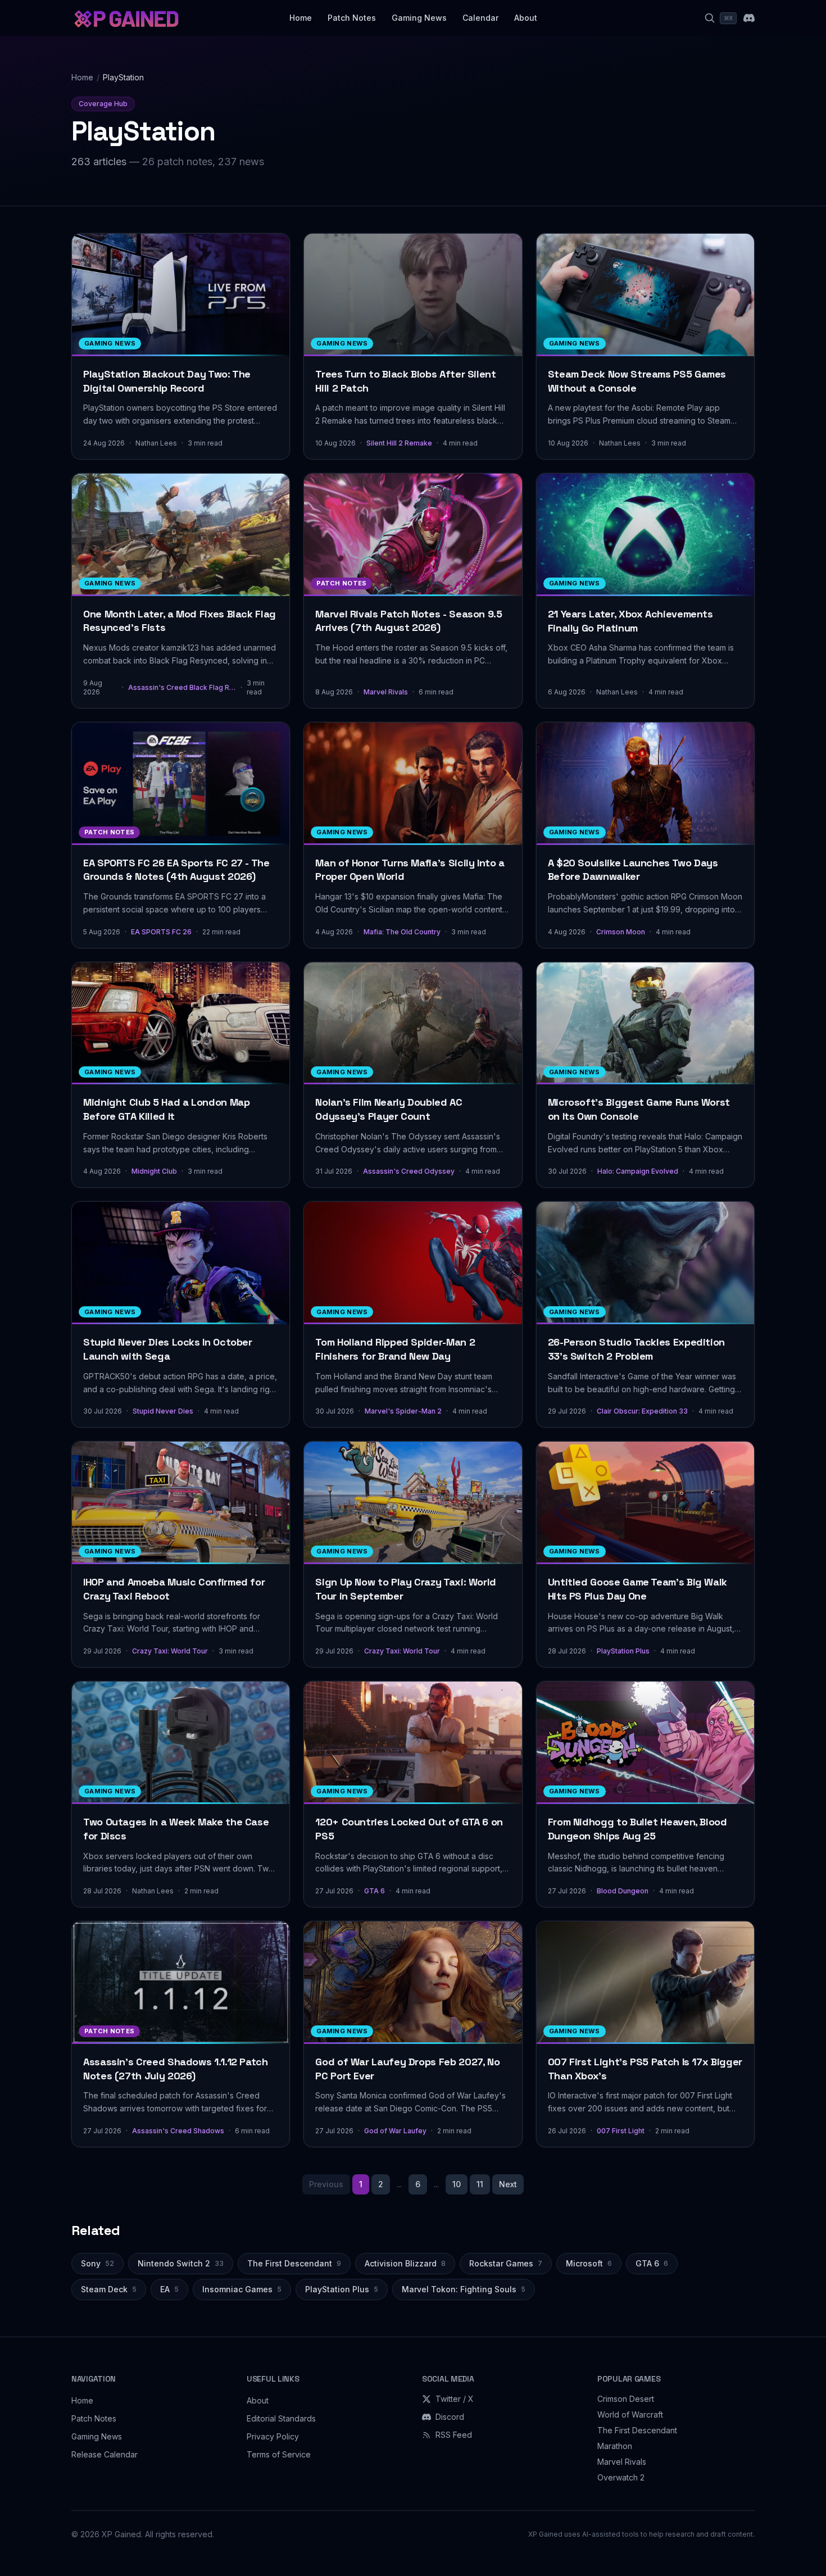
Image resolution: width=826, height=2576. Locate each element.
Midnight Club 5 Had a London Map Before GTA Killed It (166, 1109)
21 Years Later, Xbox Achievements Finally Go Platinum (630, 621)
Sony (97, 2263)
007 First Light (621, 2131)
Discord (450, 2417)
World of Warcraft (630, 2414)
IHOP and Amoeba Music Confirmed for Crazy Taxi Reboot (174, 1589)
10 (457, 2184)
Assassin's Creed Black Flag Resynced (182, 687)
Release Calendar (105, 2454)
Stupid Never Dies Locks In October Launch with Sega (168, 1349)
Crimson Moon (621, 932)
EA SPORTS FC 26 (161, 932)
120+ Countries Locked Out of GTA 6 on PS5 (409, 1829)
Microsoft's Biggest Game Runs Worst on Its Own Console (639, 1109)
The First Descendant (294, 2263)
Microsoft (589, 2263)
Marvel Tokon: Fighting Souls (464, 2289)
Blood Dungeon (623, 1891)
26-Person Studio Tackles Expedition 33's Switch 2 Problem (636, 1349)
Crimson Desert (626, 2399)
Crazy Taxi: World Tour (170, 1651)
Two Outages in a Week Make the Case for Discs (176, 1829)
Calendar (480, 18)
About (526, 18)
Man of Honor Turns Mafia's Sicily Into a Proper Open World (410, 870)
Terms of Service (279, 2454)
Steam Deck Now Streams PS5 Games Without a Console (637, 381)
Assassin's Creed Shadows (178, 2131)
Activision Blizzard (405, 2263)
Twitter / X (455, 2399)
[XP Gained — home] (126, 18)
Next (508, 2184)
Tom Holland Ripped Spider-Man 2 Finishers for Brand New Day (395, 1349)
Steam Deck (109, 2289)
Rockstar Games (506, 2263)
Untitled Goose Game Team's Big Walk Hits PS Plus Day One (637, 1589)
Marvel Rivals (386, 692)
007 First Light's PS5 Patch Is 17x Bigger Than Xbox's (645, 2069)
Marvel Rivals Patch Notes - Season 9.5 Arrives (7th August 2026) (409, 621)
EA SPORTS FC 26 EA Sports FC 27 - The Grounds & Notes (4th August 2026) (176, 870)
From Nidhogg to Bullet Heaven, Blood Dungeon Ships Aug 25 (637, 1829)
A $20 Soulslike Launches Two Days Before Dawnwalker (633, 870)
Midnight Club (154, 1171)
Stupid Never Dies (163, 1411)
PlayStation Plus (623, 1651)
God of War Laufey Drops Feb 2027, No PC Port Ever (407, 2069)
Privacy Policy (273, 2436)
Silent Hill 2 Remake (399, 443)
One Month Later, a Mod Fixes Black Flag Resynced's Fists (180, 621)
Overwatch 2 (621, 2477)
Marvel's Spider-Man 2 (403, 1411)
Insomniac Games (242, 2289)
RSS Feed (454, 2435)
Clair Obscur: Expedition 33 (642, 1411)
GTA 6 (375, 1891)
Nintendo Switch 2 (181, 2263)
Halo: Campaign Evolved (638, 1171)
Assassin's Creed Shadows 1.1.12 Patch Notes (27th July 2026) (176, 2069)
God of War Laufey (395, 2131)
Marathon (615, 2446)
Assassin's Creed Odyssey (409, 1171)
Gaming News (419, 18)
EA (169, 2289)
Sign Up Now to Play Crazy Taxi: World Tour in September (406, 1589)
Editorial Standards (281, 2418)
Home (301, 18)
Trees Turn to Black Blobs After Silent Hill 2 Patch (405, 381)
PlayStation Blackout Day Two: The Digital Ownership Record (167, 381)
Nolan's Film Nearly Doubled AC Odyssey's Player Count (389, 1109)
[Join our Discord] (749, 18)
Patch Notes (352, 18)
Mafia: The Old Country (402, 932)
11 (480, 2184)
